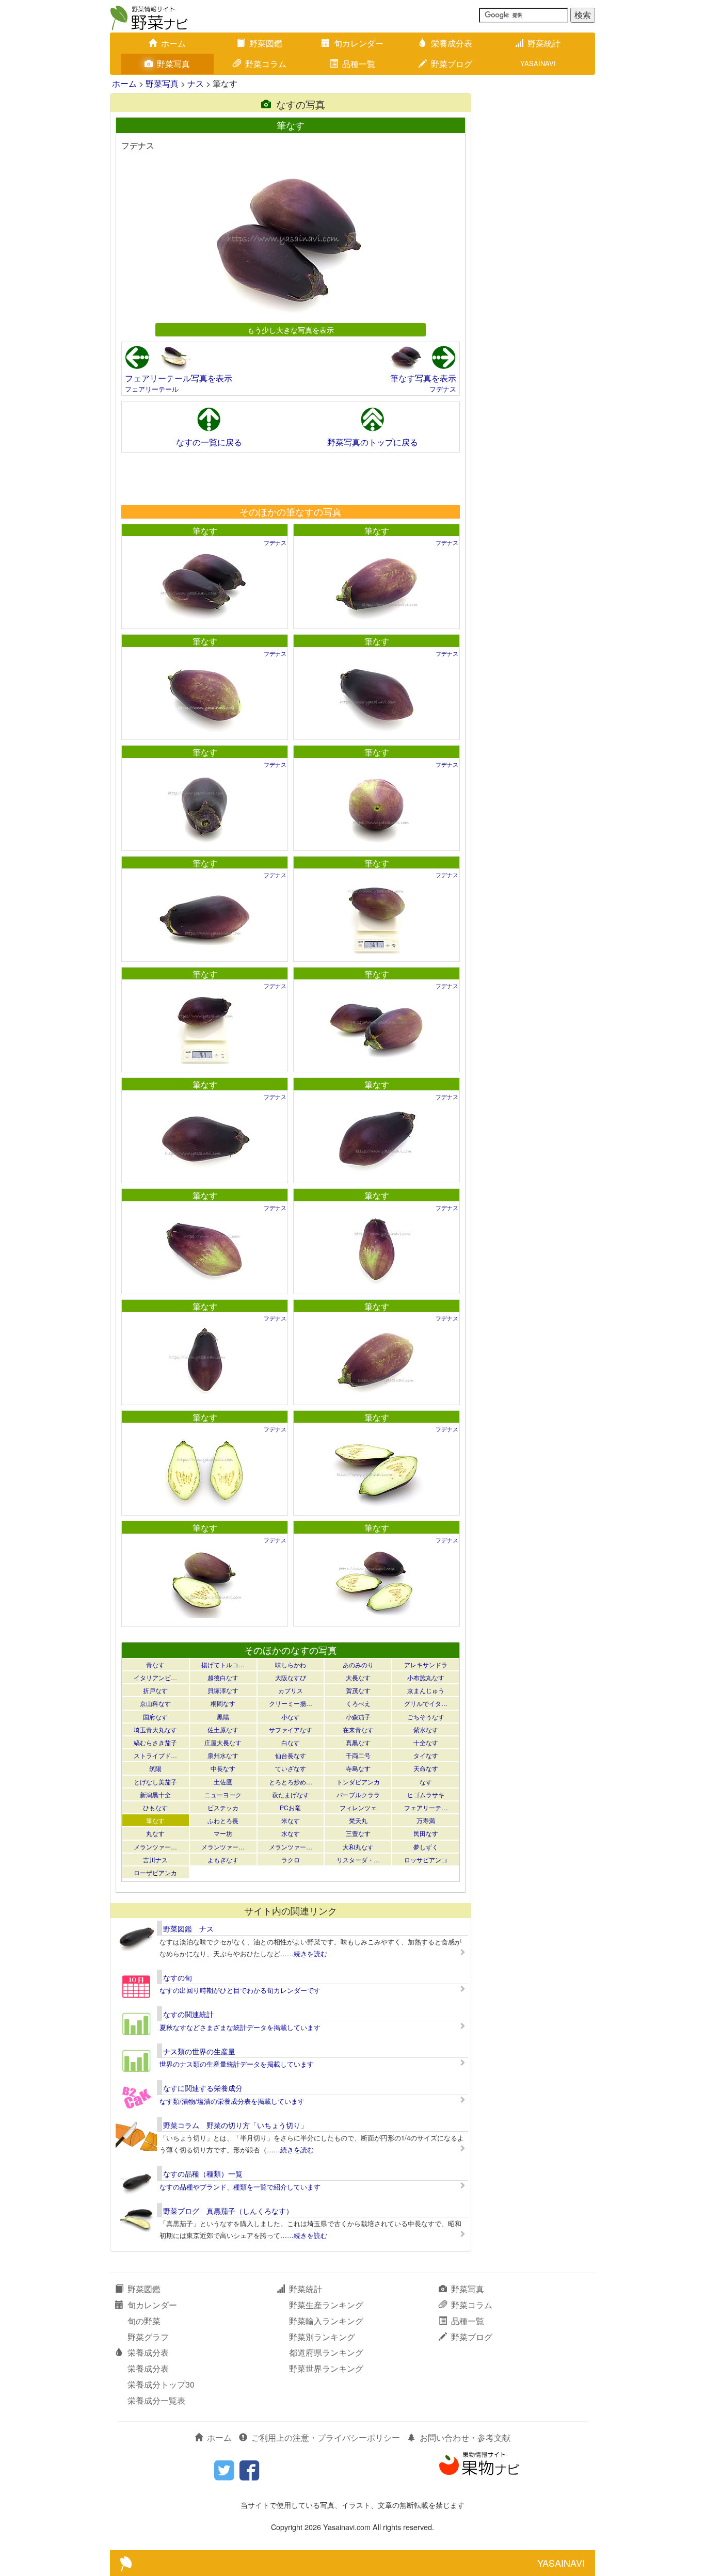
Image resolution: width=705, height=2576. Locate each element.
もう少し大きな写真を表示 (291, 329)
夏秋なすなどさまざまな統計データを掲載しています (240, 2027)
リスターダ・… (358, 1859)
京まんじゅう (426, 1690)
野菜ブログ (452, 64)
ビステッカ (223, 1807)
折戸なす (155, 1690)
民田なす (426, 1833)
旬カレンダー (359, 43)
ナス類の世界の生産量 (199, 2051)
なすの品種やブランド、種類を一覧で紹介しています (240, 2187)
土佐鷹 (223, 1782)
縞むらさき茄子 (155, 1742)
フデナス (443, 389)
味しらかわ (291, 1664)
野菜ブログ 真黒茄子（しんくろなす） (228, 2211)
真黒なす (358, 1742)
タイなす (426, 1755)
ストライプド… (155, 1755)
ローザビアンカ (155, 1872)
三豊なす (358, 1833)
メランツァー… (155, 1847)
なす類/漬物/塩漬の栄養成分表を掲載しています (232, 2101)
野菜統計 (544, 43)
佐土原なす (223, 1729)
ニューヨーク (223, 1794)
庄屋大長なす (223, 1742)
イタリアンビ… (155, 1677)
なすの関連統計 (188, 2014)
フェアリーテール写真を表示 (179, 378)
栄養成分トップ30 (161, 2384)
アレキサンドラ (426, 1664)
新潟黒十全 (155, 1794)
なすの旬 (178, 1977)
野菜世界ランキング (326, 2368)
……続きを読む (304, 1953)
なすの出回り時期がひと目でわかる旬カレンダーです (240, 1990)
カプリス (291, 1690)
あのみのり (358, 1664)
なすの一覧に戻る (209, 442)
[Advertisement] (290, 478)
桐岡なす (223, 1703)
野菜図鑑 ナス (188, 1928)
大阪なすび (291, 1677)
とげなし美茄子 (155, 1782)
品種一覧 (359, 64)
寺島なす (358, 1768)
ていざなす (291, 1768)
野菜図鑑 (266, 43)
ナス (196, 83)
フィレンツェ (358, 1807)
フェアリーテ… (426, 1807)
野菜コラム (266, 64)
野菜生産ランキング (326, 2305)
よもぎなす (223, 1859)
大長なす (358, 1677)
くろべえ (358, 1703)
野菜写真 (173, 64)
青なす (155, 1664)
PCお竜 (290, 1807)
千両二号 (358, 1755)
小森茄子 (358, 1717)
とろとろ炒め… (291, 1782)
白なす (291, 1742)
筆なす (205, 531)
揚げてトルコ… (223, 1664)
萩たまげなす (291, 1794)
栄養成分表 (452, 43)
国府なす (155, 1717)
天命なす (426, 1768)
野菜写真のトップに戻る (373, 442)
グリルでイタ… (426, 1703)
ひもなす (155, 1807)
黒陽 (223, 1717)
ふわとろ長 (223, 1820)
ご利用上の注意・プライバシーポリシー (326, 2437)
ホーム (173, 43)
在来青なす (358, 1729)
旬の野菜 (144, 2321)
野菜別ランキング (322, 2337)
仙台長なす (291, 1755)
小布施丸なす (426, 1677)
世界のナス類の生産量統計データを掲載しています (237, 2064)
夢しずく (426, 1847)
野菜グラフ (148, 2337)
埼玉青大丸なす (155, 1729)
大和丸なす (358, 1847)
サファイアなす (291, 1729)
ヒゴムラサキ (426, 1794)
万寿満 (426, 1820)
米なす (291, 1820)
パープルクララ (358, 1794)
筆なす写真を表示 (423, 378)
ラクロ (291, 1859)
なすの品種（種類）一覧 (203, 2174)
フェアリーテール (152, 389)
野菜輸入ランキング (326, 2321)
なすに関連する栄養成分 (203, 2088)
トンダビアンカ (358, 1782)
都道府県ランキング (326, 2352)
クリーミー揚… (291, 1703)
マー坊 (223, 1833)
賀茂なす (358, 1690)
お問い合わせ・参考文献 (465, 2437)
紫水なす (426, 1729)
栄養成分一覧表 (156, 2400)
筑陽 (155, 1768)
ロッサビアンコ (426, 1859)
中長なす (223, 1768)
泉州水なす (223, 1755)
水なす (291, 1833)
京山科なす (155, 1703)
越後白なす (223, 1677)
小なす (291, 1717)
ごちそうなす (426, 1717)
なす (426, 1782)
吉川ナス (155, 1859)
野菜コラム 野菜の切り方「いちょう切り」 (235, 2125)
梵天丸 (358, 1820)
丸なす (155, 1833)
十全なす (426, 1742)
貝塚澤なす (223, 1690)
